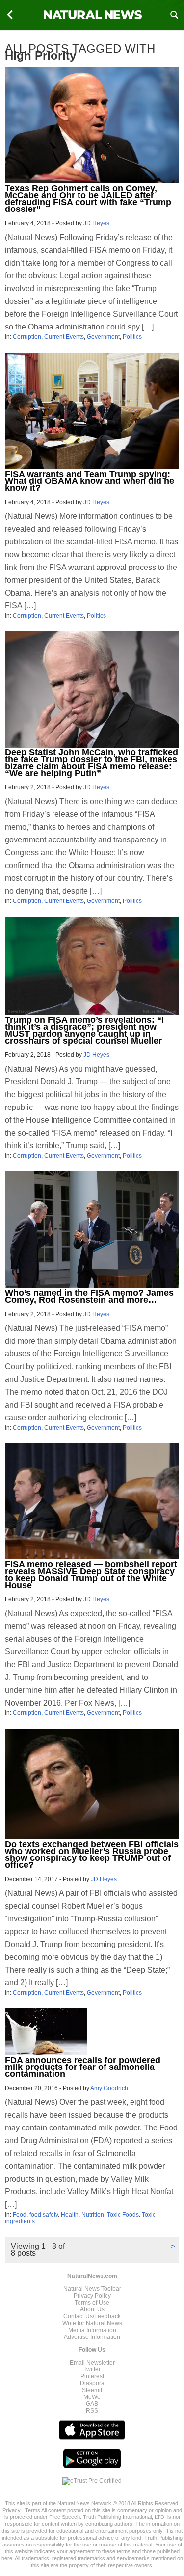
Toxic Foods (123, 2215)
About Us (92, 2309)
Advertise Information (92, 2337)
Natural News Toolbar (92, 2289)
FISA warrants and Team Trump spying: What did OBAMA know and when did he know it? (90, 481)
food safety (44, 2215)
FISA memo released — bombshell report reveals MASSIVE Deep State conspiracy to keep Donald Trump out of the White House (91, 1575)
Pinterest (92, 2376)
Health (70, 2215)
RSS (92, 2411)
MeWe (92, 2397)
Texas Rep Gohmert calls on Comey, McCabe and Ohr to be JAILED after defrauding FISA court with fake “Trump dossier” (88, 199)
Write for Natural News (92, 2323)
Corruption (27, 337)
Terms (33, 2510)
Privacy (12, 2510)
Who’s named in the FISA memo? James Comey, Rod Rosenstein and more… (89, 1296)
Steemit (92, 2390)
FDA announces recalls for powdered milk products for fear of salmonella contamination (83, 2067)
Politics (132, 337)
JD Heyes (96, 223)
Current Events (64, 337)
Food (20, 2215)
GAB (92, 2404)
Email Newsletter (92, 2363)
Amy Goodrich (109, 2088)
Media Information (92, 2330)
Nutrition (93, 2215)
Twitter (92, 2369)
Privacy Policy (92, 2296)
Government (103, 337)
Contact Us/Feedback (92, 2316)
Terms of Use (92, 2303)
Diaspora (92, 2383)
